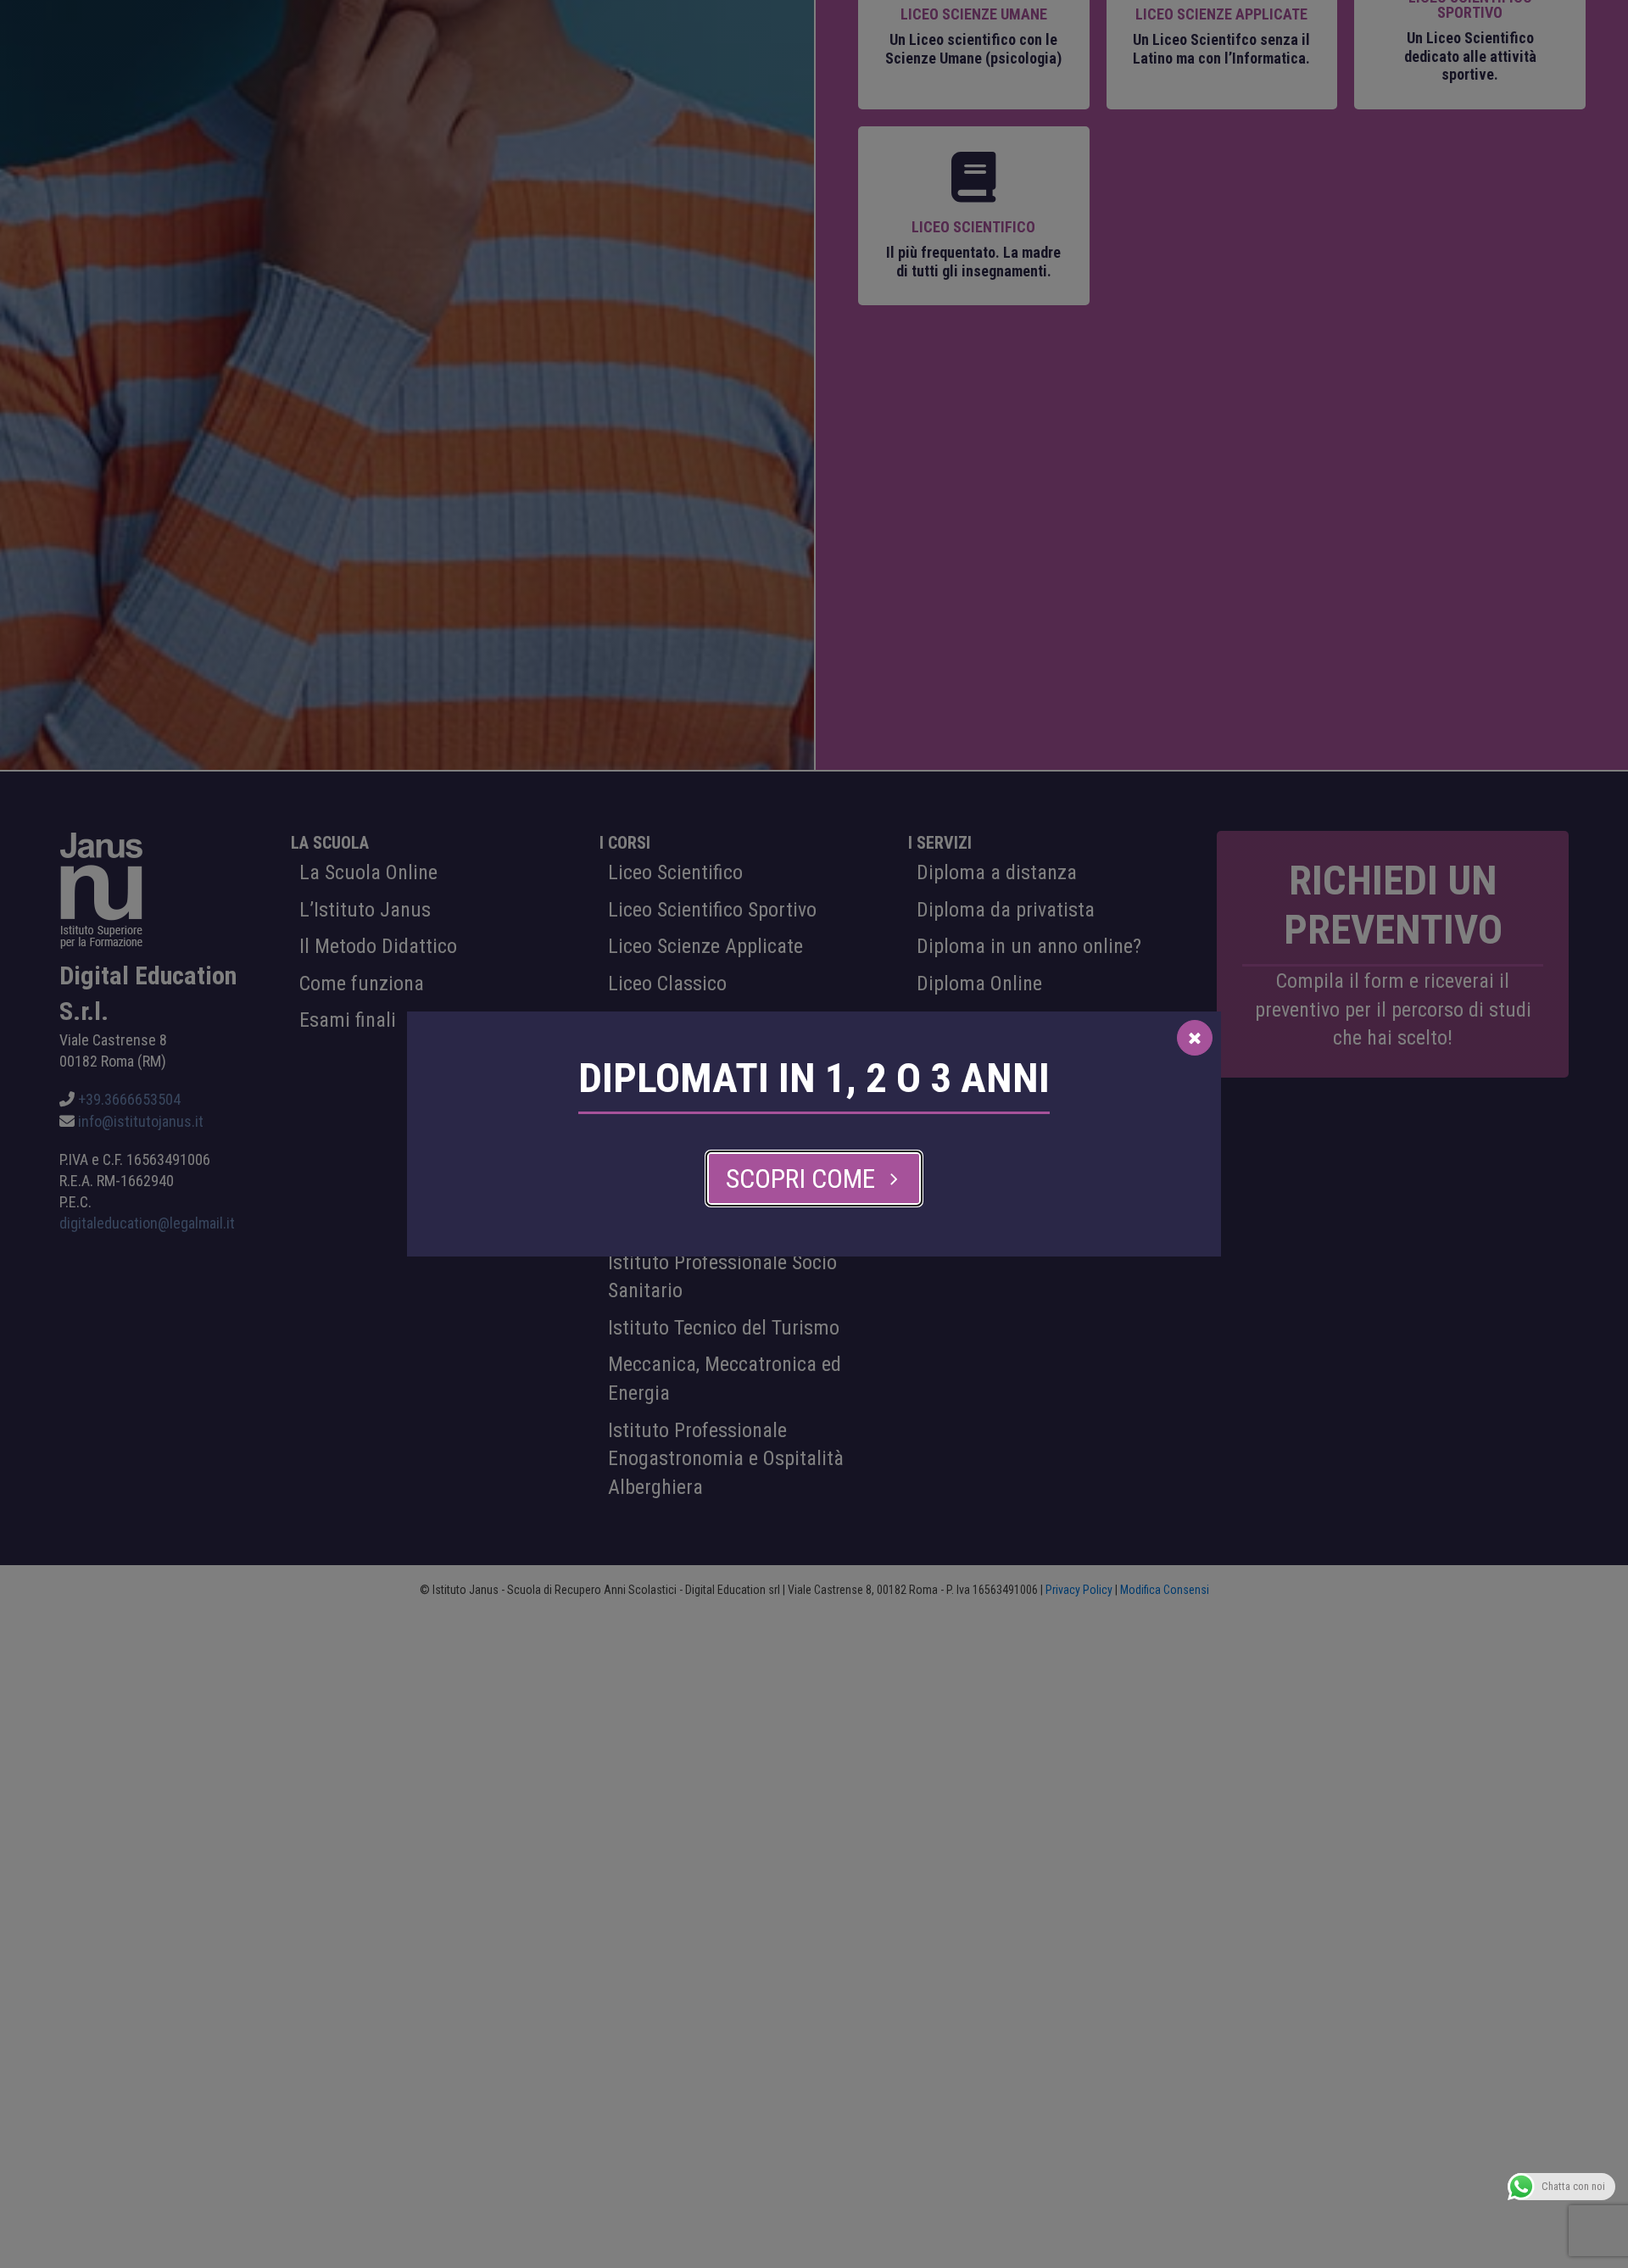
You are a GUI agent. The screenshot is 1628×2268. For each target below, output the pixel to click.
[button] (814, 1179)
